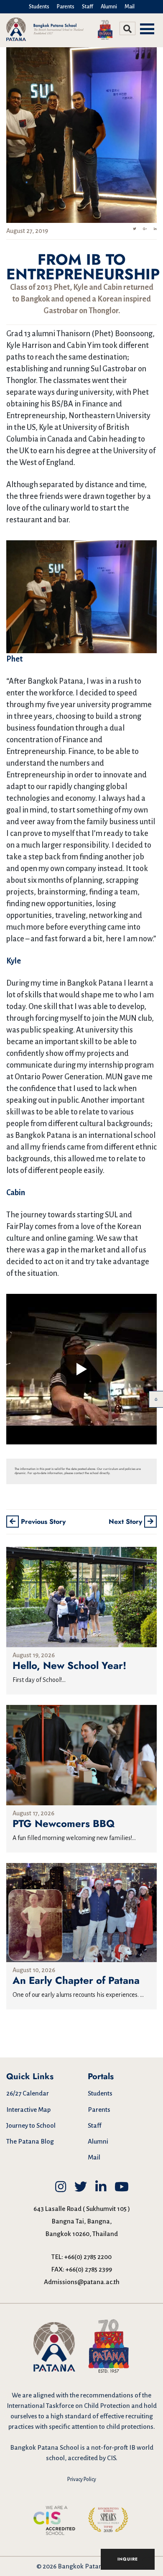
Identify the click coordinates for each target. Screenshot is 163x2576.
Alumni (109, 7)
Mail (130, 7)
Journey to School (31, 2125)
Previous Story (42, 1522)
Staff (88, 7)
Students (39, 7)
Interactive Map (28, 2110)
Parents (66, 7)
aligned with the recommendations (83, 2395)
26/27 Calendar (28, 2093)
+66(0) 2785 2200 (88, 2257)
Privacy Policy (82, 2479)
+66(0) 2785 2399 (89, 2269)
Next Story (126, 1522)
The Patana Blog (30, 2141)
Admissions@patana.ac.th (82, 2282)
